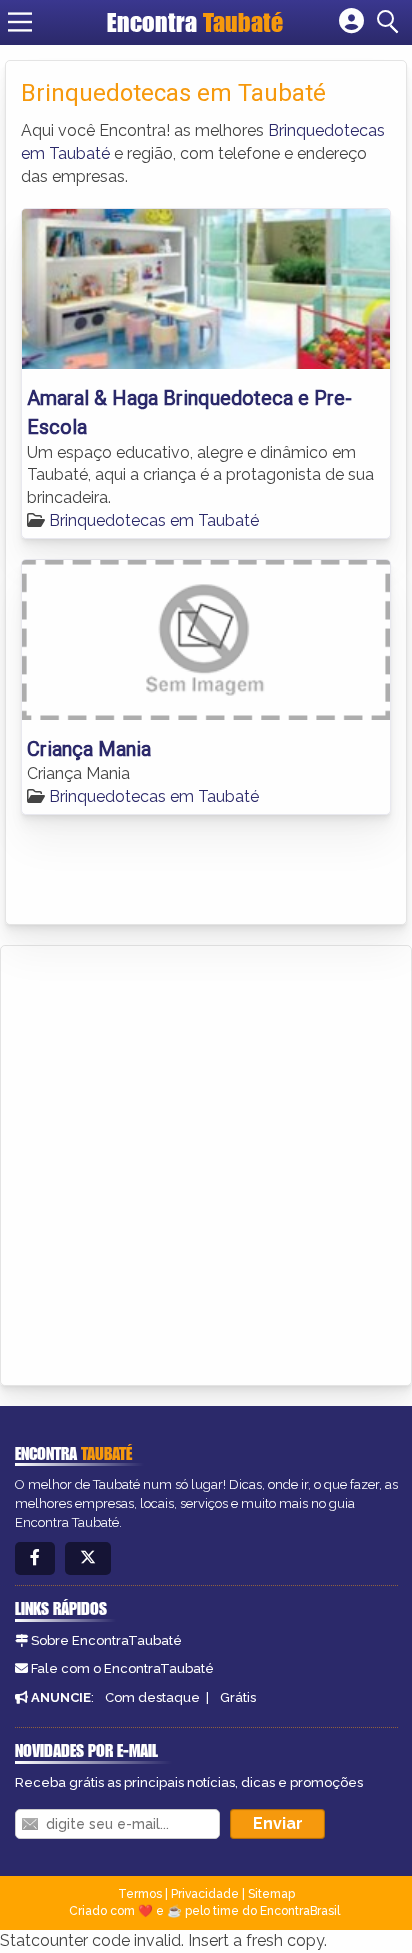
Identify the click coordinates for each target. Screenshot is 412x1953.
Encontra (195, 22)
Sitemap (271, 1894)
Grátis (238, 1697)
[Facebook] (35, 1558)
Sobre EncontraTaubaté (106, 1640)
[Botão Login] (351, 22)
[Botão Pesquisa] (391, 22)
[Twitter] (88, 1558)
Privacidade (205, 1894)
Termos (140, 1894)
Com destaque (152, 1697)
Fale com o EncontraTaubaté (122, 1668)
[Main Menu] (20, 22)
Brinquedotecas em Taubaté (154, 520)
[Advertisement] (206, 1162)
